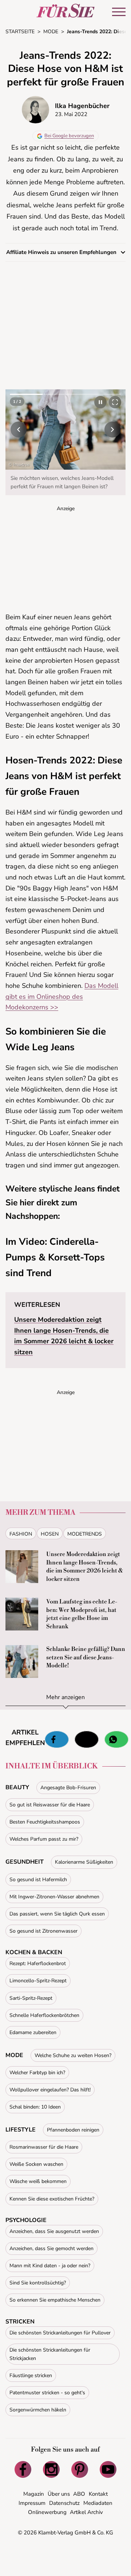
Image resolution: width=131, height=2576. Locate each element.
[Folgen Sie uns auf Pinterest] (80, 2469)
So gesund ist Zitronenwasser (43, 1931)
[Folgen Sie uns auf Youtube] (108, 2469)
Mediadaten (98, 2503)
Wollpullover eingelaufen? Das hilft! (50, 2090)
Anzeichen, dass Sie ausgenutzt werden (54, 2231)
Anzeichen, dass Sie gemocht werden (51, 2248)
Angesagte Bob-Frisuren (68, 1788)
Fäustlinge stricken (31, 2375)
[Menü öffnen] (119, 12)
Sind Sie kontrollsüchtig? (38, 2283)
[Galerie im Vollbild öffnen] (115, 402)
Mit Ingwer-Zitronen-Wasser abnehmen (54, 1897)
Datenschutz (64, 2503)
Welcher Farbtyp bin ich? (37, 2073)
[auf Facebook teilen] (57, 1740)
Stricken (20, 2322)
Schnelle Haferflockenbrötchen (44, 2015)
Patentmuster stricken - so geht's (47, 2393)
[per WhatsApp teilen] (116, 1740)
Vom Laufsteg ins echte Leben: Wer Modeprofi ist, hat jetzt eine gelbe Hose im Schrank (82, 1614)
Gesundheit (25, 1862)
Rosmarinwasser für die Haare (44, 2147)
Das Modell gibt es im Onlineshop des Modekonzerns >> (62, 996)
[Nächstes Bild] (112, 430)
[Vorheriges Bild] (19, 430)
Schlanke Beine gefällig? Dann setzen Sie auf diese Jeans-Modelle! (86, 1657)
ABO (79, 2494)
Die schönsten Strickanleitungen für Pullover (60, 2333)
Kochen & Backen (34, 1952)
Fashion (21, 1534)
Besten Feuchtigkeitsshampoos (45, 1822)
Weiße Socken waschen (36, 2164)
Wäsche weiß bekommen (38, 2181)
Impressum (32, 2503)
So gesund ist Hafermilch (38, 1880)
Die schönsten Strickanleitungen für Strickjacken (50, 2354)
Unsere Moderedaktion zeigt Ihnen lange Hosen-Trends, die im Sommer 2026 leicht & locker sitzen (85, 1566)
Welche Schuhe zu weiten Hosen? (73, 2055)
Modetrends (85, 1534)
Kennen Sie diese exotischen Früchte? (52, 2199)
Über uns (59, 2494)
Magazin (34, 2494)
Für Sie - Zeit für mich (65, 11)
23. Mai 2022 (71, 114)
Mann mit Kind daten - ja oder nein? (50, 2266)
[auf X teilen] (87, 1740)
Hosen (50, 1534)
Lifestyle (21, 2130)
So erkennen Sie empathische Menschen (55, 2300)
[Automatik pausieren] (100, 402)
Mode (14, 2055)
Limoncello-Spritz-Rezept (38, 1981)
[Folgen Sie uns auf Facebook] (23, 2469)
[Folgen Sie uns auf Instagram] (51, 2469)
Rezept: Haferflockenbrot (38, 1963)
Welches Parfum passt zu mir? (44, 1839)
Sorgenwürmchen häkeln (38, 2410)
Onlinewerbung (47, 2512)
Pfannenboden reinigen (73, 2130)
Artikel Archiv (86, 2512)
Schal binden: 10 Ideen (35, 2107)
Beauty (17, 1787)
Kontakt (98, 2494)
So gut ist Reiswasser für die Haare (50, 1805)
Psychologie (26, 2220)
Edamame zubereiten (33, 2032)
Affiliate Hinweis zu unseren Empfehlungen (62, 252)
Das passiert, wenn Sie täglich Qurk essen (57, 1914)
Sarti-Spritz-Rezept (31, 1998)
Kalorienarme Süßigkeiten (84, 1862)
